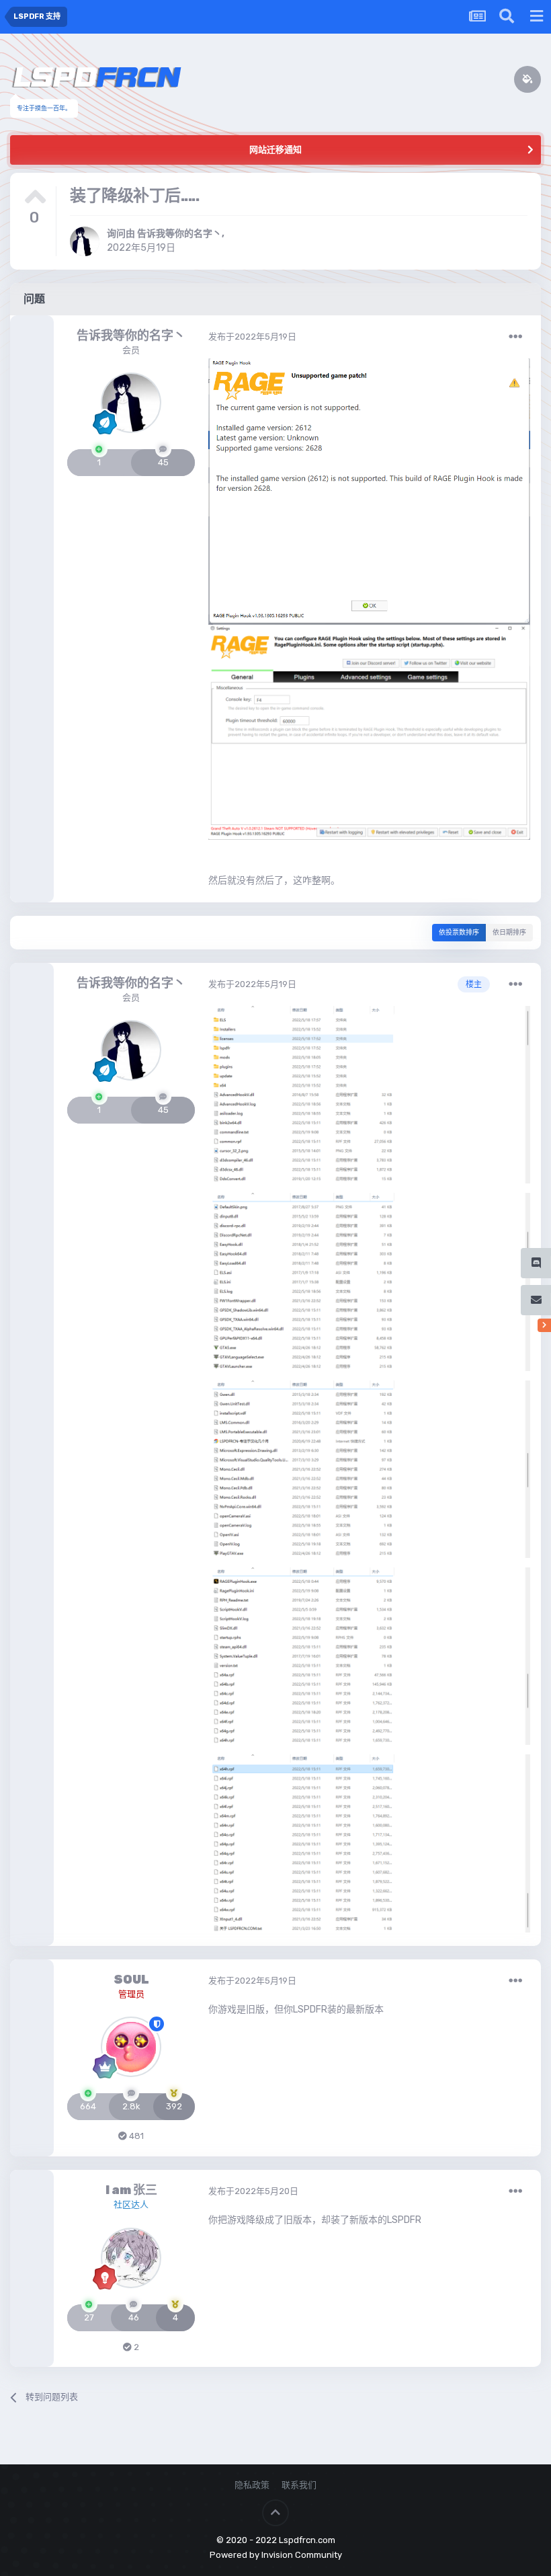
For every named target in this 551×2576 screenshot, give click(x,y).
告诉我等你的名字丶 (179, 234)
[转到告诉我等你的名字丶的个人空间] (85, 241)
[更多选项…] (515, 337)
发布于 (252, 337)
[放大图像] (369, 491)
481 (135, 2136)
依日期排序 (509, 933)
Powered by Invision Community (276, 2555)
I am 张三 (131, 2190)
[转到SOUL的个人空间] (131, 2047)
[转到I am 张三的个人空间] (131, 2258)
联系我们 (299, 2485)
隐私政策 (252, 2485)
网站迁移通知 (275, 150)
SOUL (131, 1980)
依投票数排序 (459, 933)
